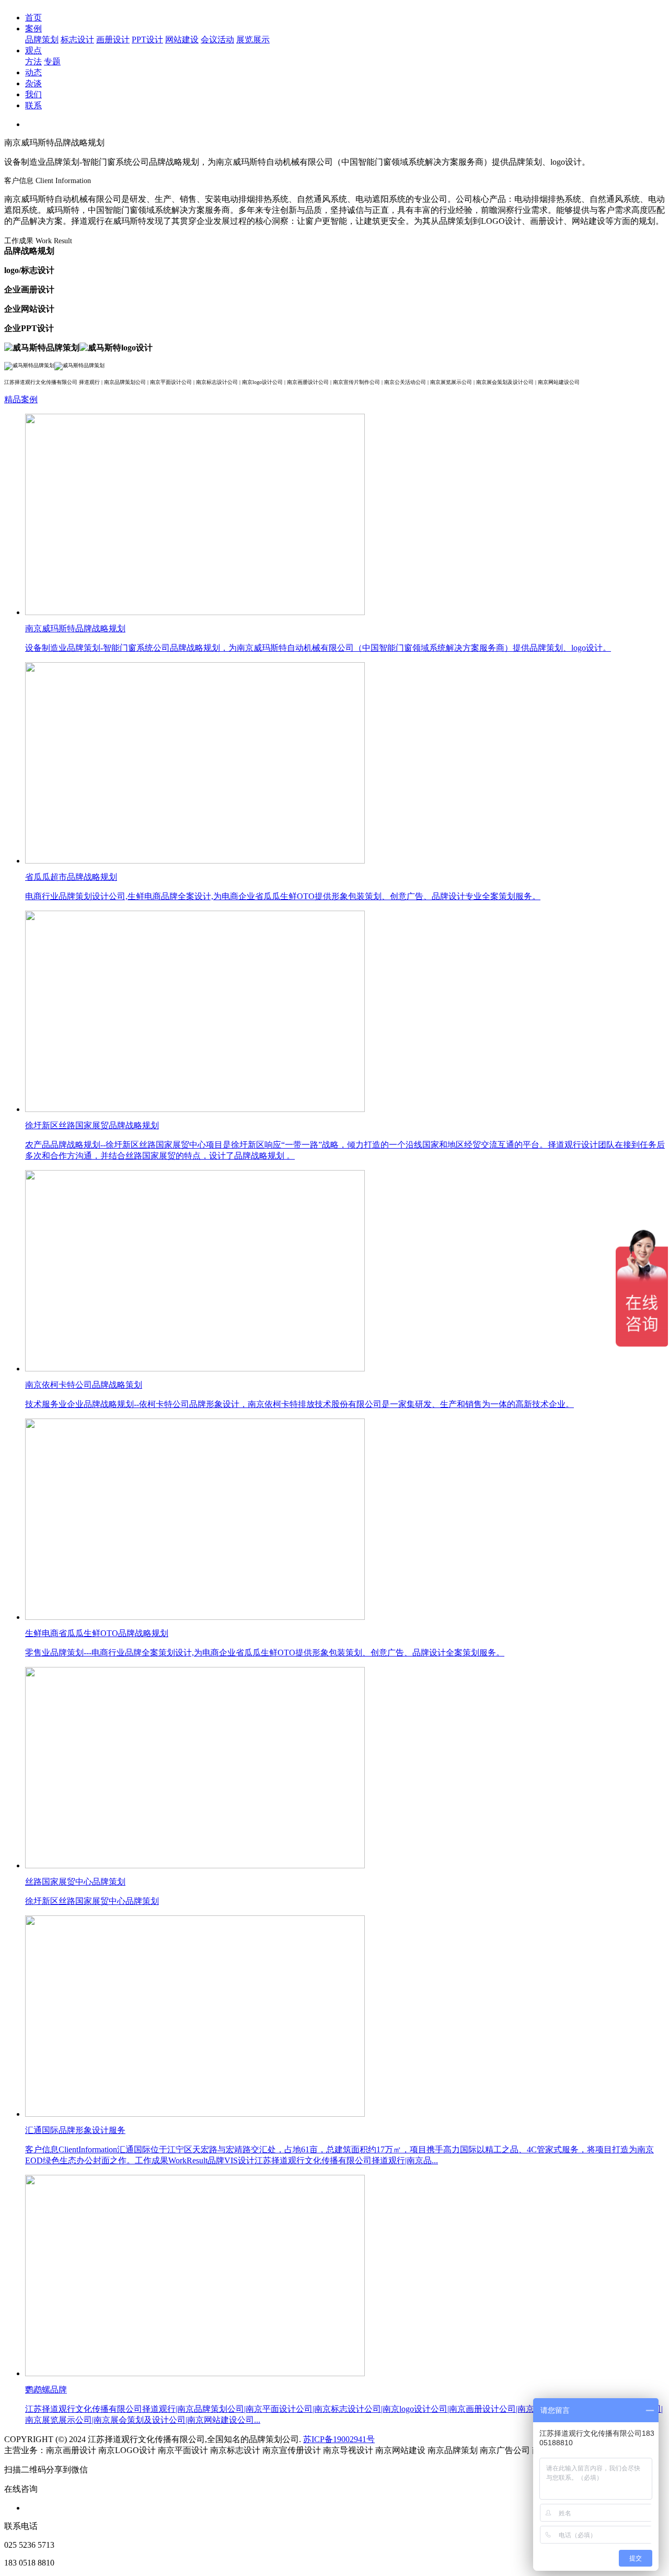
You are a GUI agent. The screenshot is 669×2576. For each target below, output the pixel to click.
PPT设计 (147, 39)
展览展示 (253, 39)
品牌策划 (42, 39)
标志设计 (77, 39)
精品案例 (21, 399)
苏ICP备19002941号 (339, 2439)
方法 (33, 61)
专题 (52, 61)
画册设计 (113, 39)
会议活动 (217, 39)
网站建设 (182, 39)
